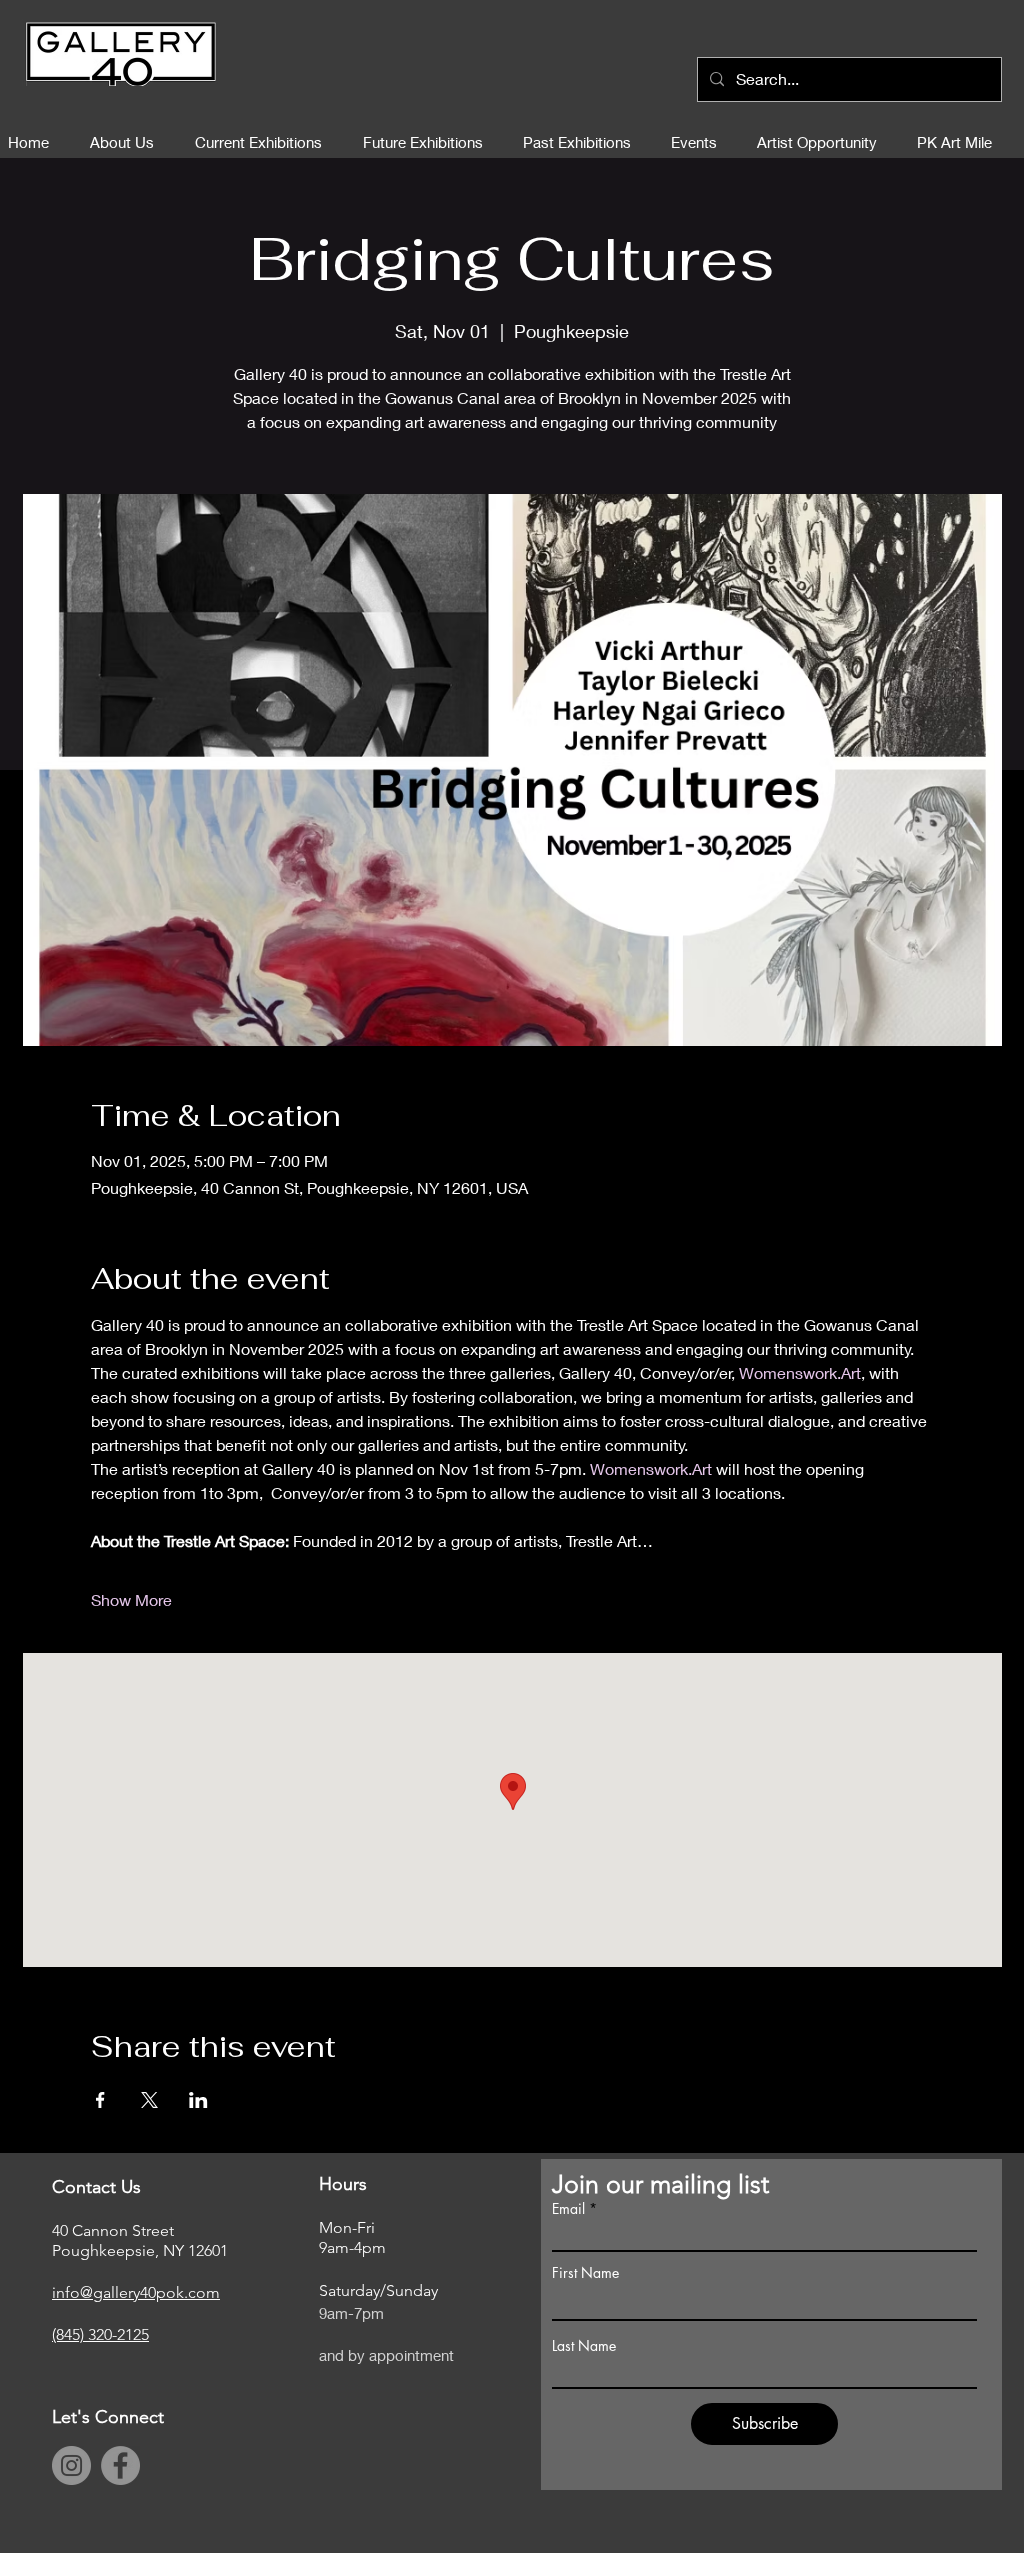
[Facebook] (120, 2465)
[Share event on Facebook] (100, 2100)
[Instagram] (71, 2465)
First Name (585, 2273)
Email (568, 2209)
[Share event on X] (149, 2100)
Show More (131, 1599)
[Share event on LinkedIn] (198, 2100)
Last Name (584, 2346)
